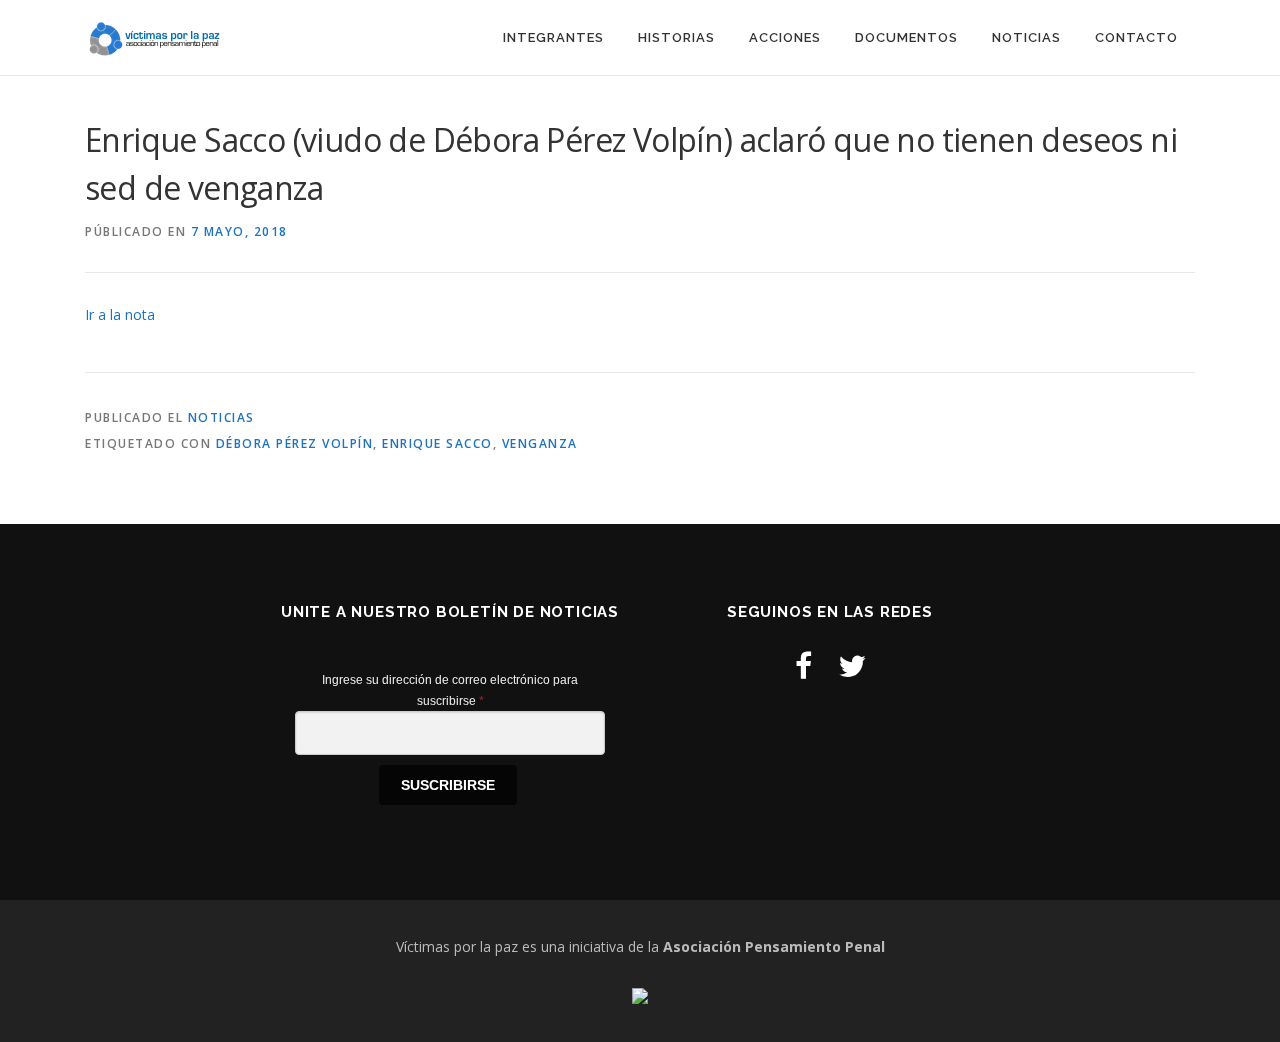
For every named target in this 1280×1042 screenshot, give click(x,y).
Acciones (785, 37)
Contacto (1136, 37)
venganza (540, 443)
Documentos (906, 37)
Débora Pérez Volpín (295, 443)
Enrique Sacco (437, 443)
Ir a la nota (120, 314)
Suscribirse (448, 785)
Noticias (1026, 37)
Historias (676, 37)
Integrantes (553, 37)
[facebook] (803, 665)
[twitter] (852, 665)
